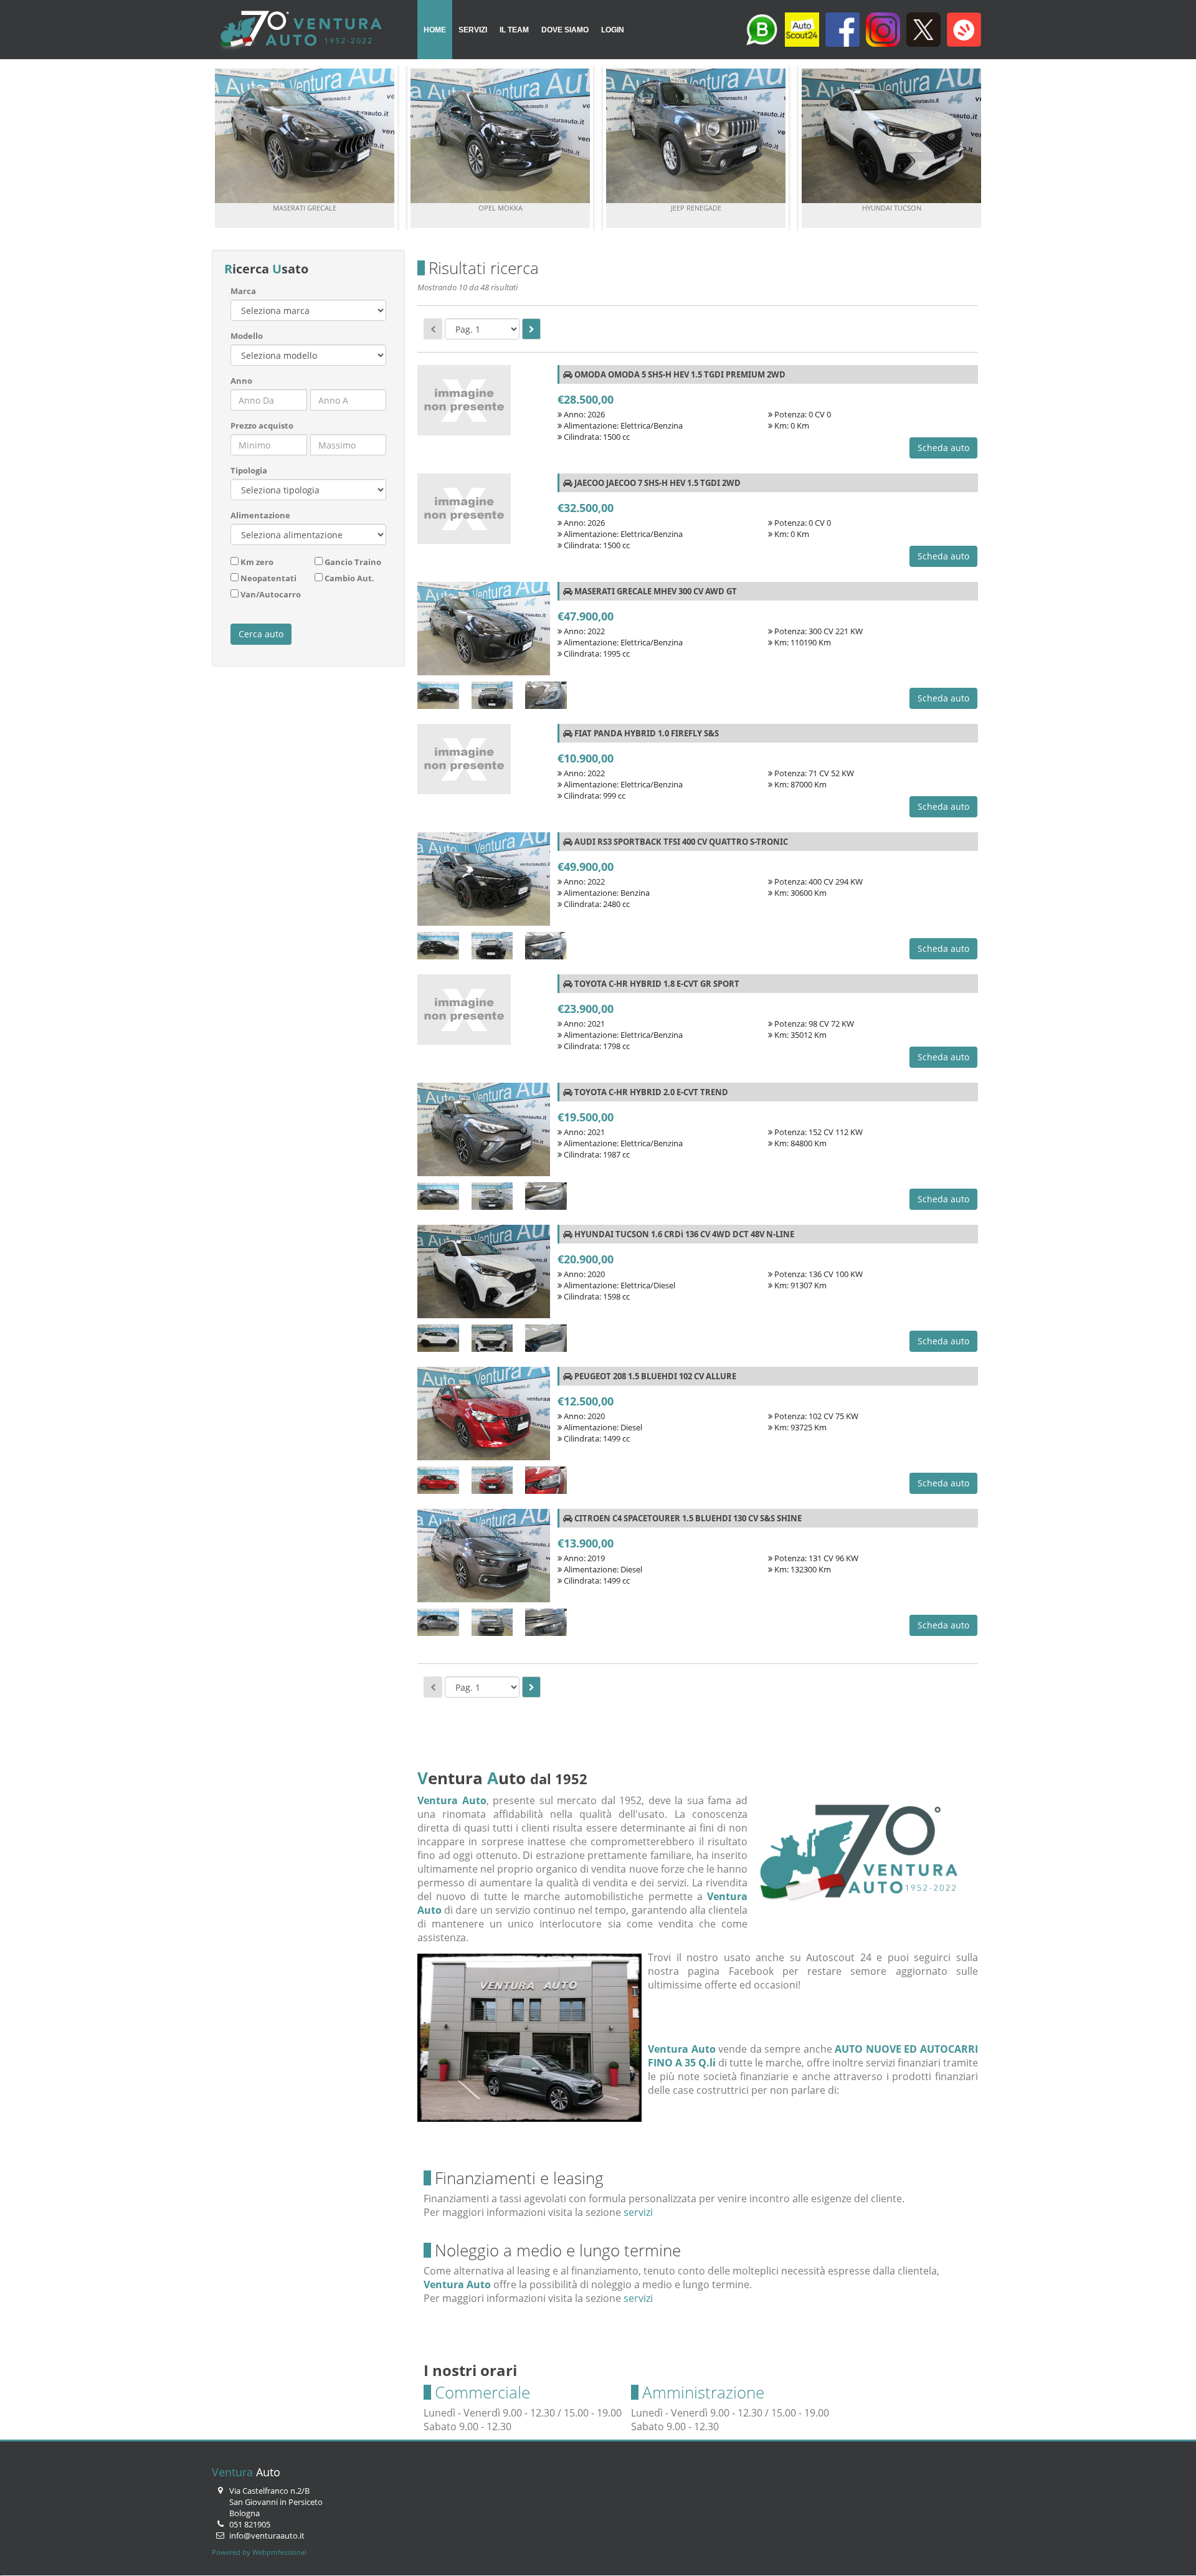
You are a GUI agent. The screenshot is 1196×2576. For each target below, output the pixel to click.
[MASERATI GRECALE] (484, 632)
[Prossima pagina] (531, 329)
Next (968, 148)
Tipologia (249, 470)
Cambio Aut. (349, 578)
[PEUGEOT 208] (484, 1417)
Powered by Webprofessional (259, 2552)
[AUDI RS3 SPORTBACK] (484, 882)
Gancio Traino (353, 562)
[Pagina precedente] (433, 329)
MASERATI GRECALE (305, 208)
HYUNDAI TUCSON (892, 208)
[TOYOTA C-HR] (484, 1133)
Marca (243, 291)
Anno (241, 381)
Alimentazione (260, 515)
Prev (228, 148)
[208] (438, 1482)
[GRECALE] (438, 697)
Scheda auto (943, 448)
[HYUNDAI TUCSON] (484, 1275)
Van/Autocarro (271, 594)
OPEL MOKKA (501, 208)
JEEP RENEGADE (696, 208)
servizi (638, 2212)
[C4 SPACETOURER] (438, 1624)
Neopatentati (268, 578)
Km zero (257, 562)
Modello (247, 336)
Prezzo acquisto (262, 425)
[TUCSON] (438, 1340)
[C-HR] (438, 1198)
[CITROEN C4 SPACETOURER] (484, 1559)
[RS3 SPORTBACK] (438, 948)
